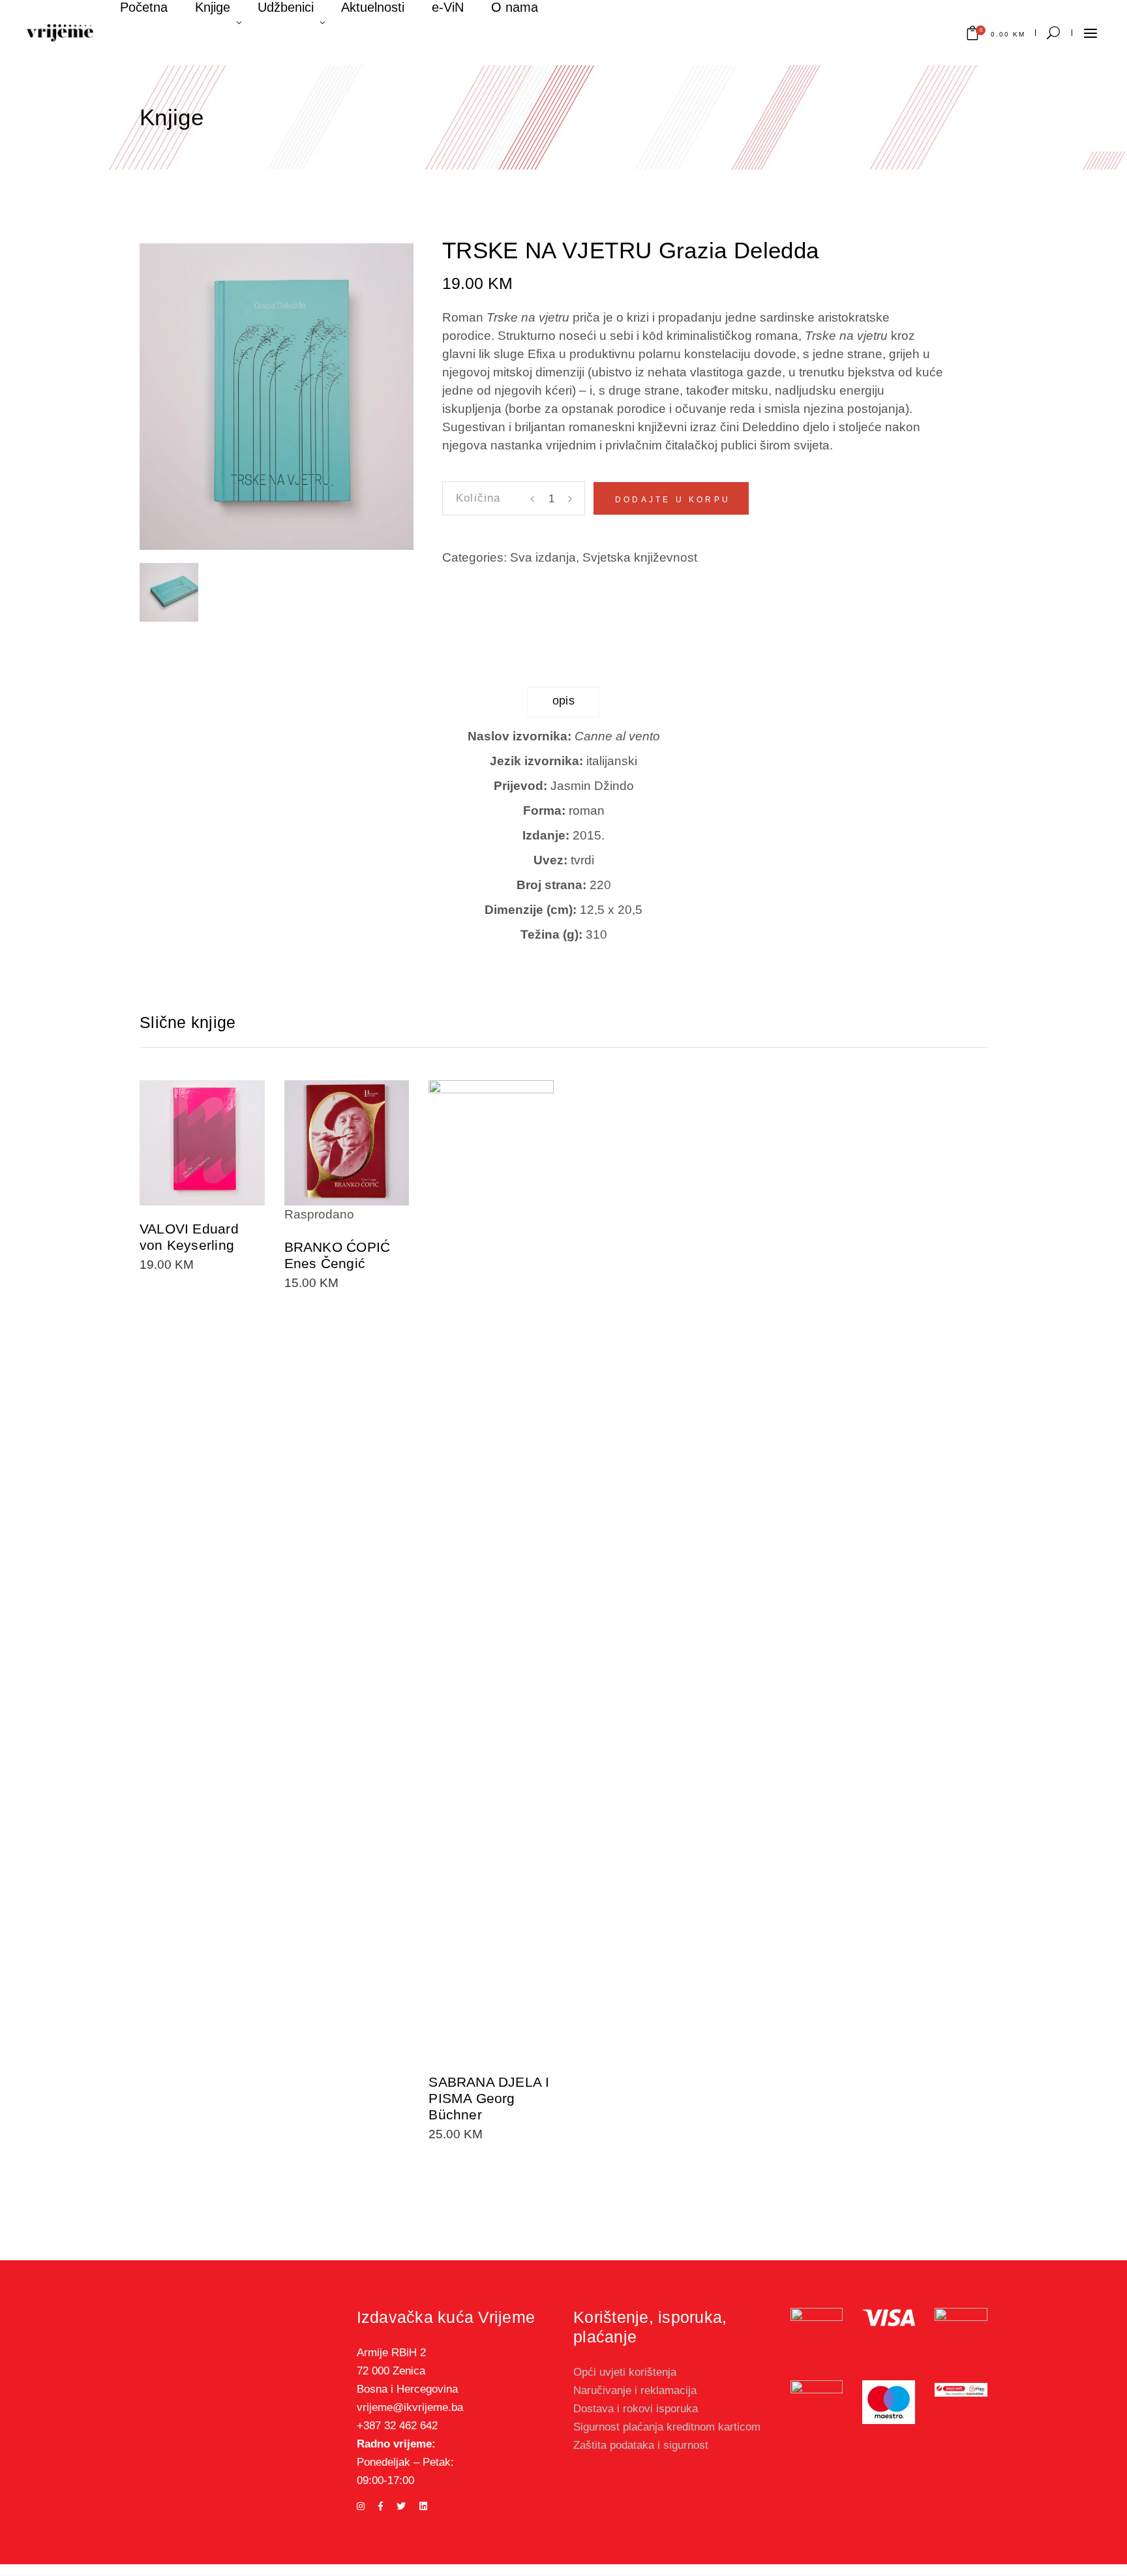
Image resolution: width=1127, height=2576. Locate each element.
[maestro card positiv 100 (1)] (889, 2402)
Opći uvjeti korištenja (625, 2372)
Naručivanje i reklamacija (635, 2390)
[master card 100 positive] (817, 2402)
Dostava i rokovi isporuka (636, 2409)
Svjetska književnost (640, 557)
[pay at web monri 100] (961, 2390)
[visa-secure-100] (817, 2334)
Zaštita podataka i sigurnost (641, 2445)
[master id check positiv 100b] (961, 2328)
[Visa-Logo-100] (889, 2318)
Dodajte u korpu (673, 500)
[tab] (564, 702)
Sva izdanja (543, 557)
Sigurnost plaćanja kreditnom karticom (667, 2427)
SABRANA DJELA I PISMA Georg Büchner (489, 2098)
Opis (564, 701)
